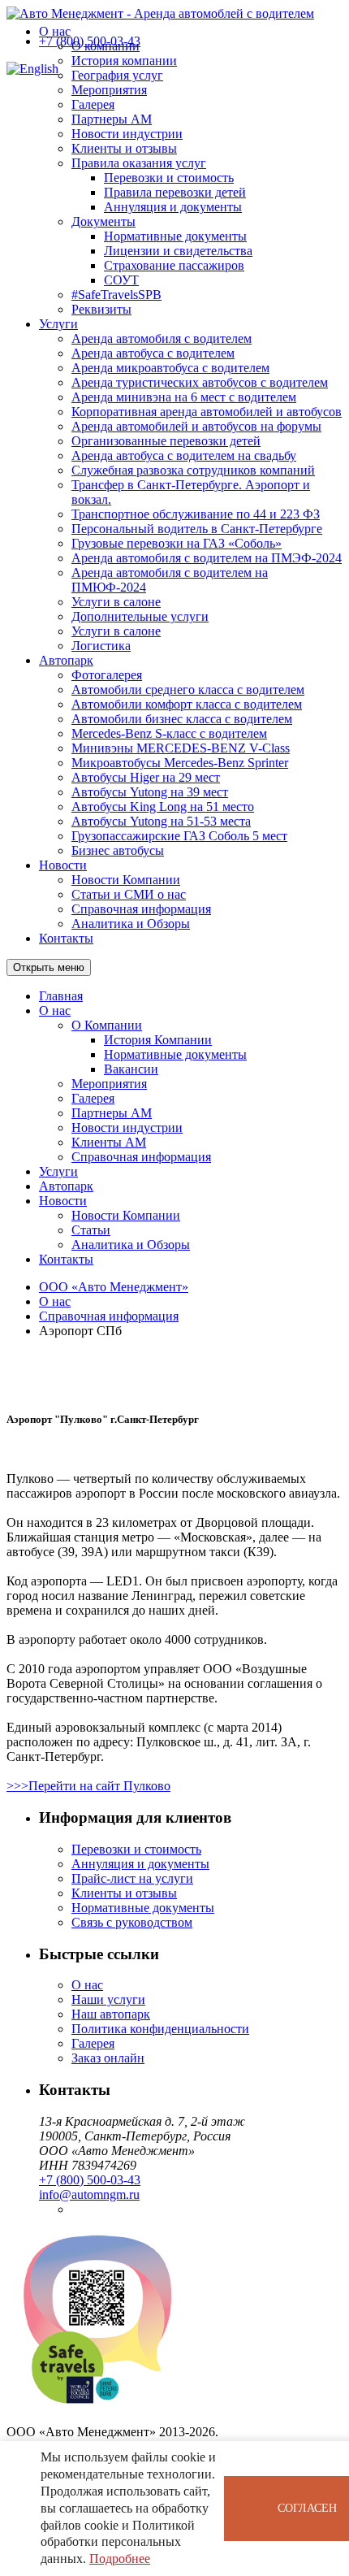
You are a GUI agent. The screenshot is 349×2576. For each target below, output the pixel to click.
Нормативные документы (175, 236)
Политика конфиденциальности (160, 2029)
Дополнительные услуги (140, 616)
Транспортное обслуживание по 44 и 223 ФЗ (196, 514)
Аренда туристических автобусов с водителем (200, 382)
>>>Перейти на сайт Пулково (88, 1786)
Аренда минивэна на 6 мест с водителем (184, 397)
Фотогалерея (107, 675)
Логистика (101, 646)
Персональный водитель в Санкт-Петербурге (197, 529)
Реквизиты (101, 309)
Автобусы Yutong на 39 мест (150, 792)
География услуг (117, 75)
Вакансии (131, 1069)
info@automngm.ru (89, 2194)
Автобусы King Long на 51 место (163, 807)
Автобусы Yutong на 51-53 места (161, 821)
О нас (55, 31)
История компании (124, 61)
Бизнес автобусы (118, 850)
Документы (103, 221)
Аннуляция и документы (173, 207)
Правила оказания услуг (139, 163)
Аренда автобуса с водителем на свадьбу (184, 455)
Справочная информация (141, 909)
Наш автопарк (111, 2014)
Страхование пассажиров (174, 265)
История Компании (158, 1040)
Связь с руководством (132, 1922)
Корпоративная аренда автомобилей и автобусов (207, 412)
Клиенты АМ (109, 1142)
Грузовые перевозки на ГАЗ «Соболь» (177, 543)
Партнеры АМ (112, 119)
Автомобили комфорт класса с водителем (187, 704)
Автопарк (66, 660)
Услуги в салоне (116, 602)
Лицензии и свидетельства (178, 251)
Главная (61, 996)
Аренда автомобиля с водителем (162, 338)
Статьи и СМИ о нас (129, 894)
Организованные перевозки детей (166, 441)
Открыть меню (49, 967)
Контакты (66, 938)
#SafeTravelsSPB (116, 295)
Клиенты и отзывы (124, 148)
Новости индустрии (127, 134)
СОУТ (121, 280)
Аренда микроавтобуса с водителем (170, 368)
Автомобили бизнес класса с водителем (182, 719)
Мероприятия (109, 90)
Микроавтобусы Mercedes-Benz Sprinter (180, 763)
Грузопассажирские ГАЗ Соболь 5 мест (179, 836)
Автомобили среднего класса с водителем (188, 690)
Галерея (93, 104)
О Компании (107, 1025)
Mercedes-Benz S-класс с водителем (169, 733)
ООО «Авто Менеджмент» (114, 1287)
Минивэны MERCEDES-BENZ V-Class (181, 748)
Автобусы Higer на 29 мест (146, 777)
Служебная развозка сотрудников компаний (193, 470)
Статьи (91, 1230)
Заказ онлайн (108, 2058)
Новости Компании (126, 880)
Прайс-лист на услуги (132, 1878)
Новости (63, 865)
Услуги (58, 324)
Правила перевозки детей (175, 192)
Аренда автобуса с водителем (153, 353)
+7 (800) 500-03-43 (90, 41)
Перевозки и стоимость (169, 178)
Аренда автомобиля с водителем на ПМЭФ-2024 (207, 558)
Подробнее (120, 2559)
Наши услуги (108, 1999)
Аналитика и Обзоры (131, 924)
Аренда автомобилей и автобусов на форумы (196, 426)
